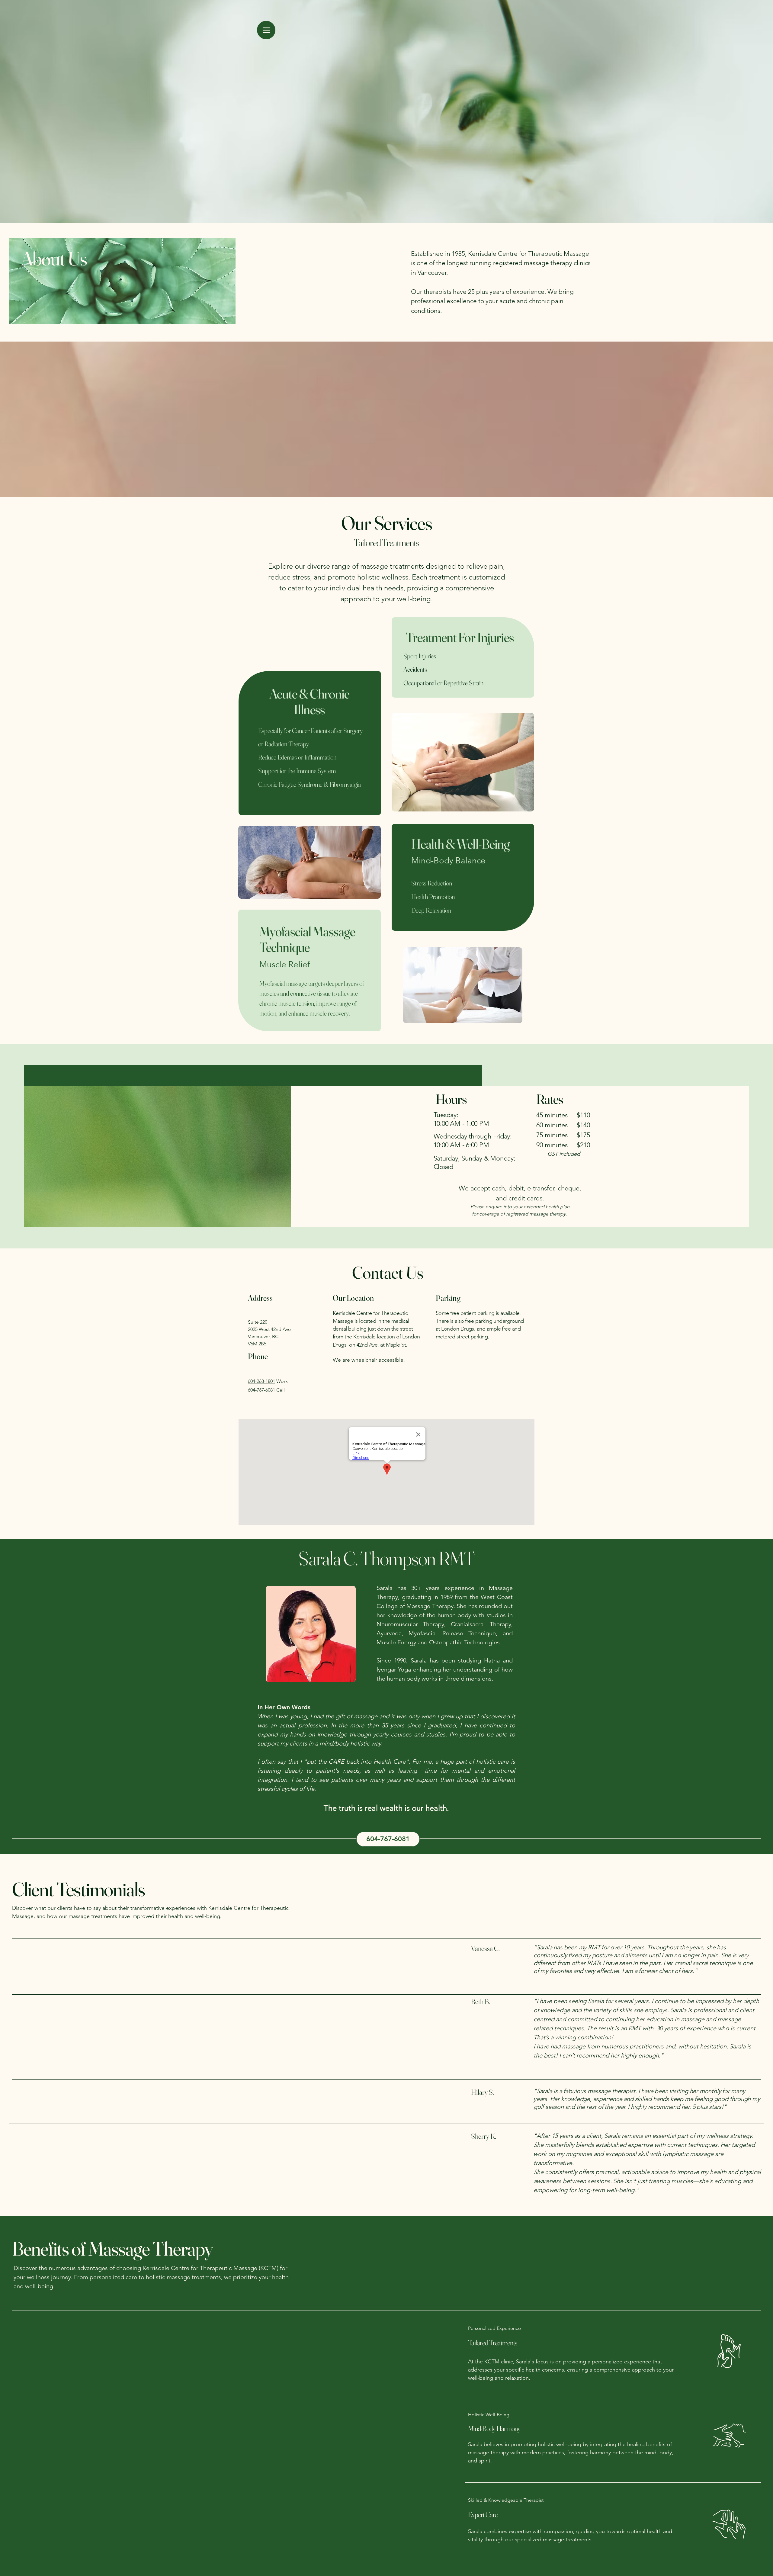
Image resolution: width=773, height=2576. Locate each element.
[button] (388, 1839)
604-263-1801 (261, 1381)
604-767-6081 (261, 1390)
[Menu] (266, 30)
